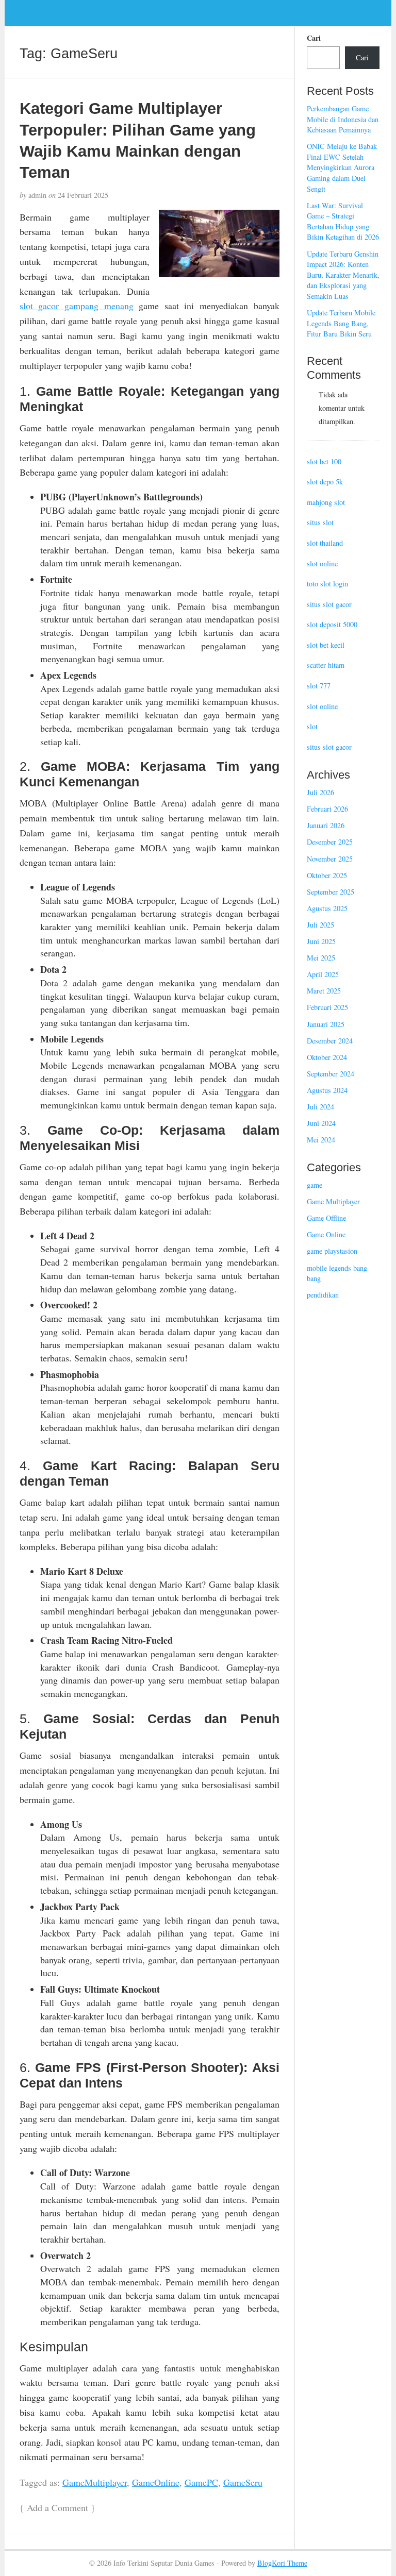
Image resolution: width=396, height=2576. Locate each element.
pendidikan (323, 1295)
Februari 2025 (327, 1007)
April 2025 (323, 974)
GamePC (201, 2482)
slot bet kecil (326, 645)
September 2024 (331, 1074)
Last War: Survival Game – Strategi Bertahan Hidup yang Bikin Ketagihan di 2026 (343, 221)
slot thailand (325, 543)
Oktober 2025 (327, 875)
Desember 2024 (330, 1041)
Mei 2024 (321, 1140)
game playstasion (332, 1251)
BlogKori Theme (282, 2563)
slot (312, 726)
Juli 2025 (320, 925)
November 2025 (330, 859)
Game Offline (326, 1218)
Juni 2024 (321, 1123)
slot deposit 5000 (332, 624)
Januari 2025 (326, 1024)
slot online (322, 563)
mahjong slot (326, 502)
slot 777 (319, 686)
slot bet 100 (324, 461)
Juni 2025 (321, 941)
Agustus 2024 (327, 1090)
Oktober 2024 (327, 1057)
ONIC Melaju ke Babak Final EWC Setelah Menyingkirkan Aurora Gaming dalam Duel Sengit (342, 167)
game (315, 1185)
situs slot (320, 522)
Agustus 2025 (327, 908)
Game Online (326, 1234)
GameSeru (243, 2482)
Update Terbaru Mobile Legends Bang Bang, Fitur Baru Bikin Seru (341, 323)
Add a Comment (57, 2507)
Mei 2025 (321, 958)
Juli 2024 (320, 1107)
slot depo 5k (325, 482)
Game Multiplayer (333, 1201)
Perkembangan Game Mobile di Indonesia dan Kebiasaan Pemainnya (343, 119)
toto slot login (327, 584)
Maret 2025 (324, 991)
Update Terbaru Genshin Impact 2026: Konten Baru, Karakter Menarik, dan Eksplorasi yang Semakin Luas (343, 275)
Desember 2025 (330, 842)
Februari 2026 (327, 809)
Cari (314, 38)
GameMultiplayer (95, 2482)
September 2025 (331, 892)
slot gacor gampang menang (77, 306)
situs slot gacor (329, 604)
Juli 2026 (320, 792)
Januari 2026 (326, 825)
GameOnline (156, 2482)
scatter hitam (326, 665)
